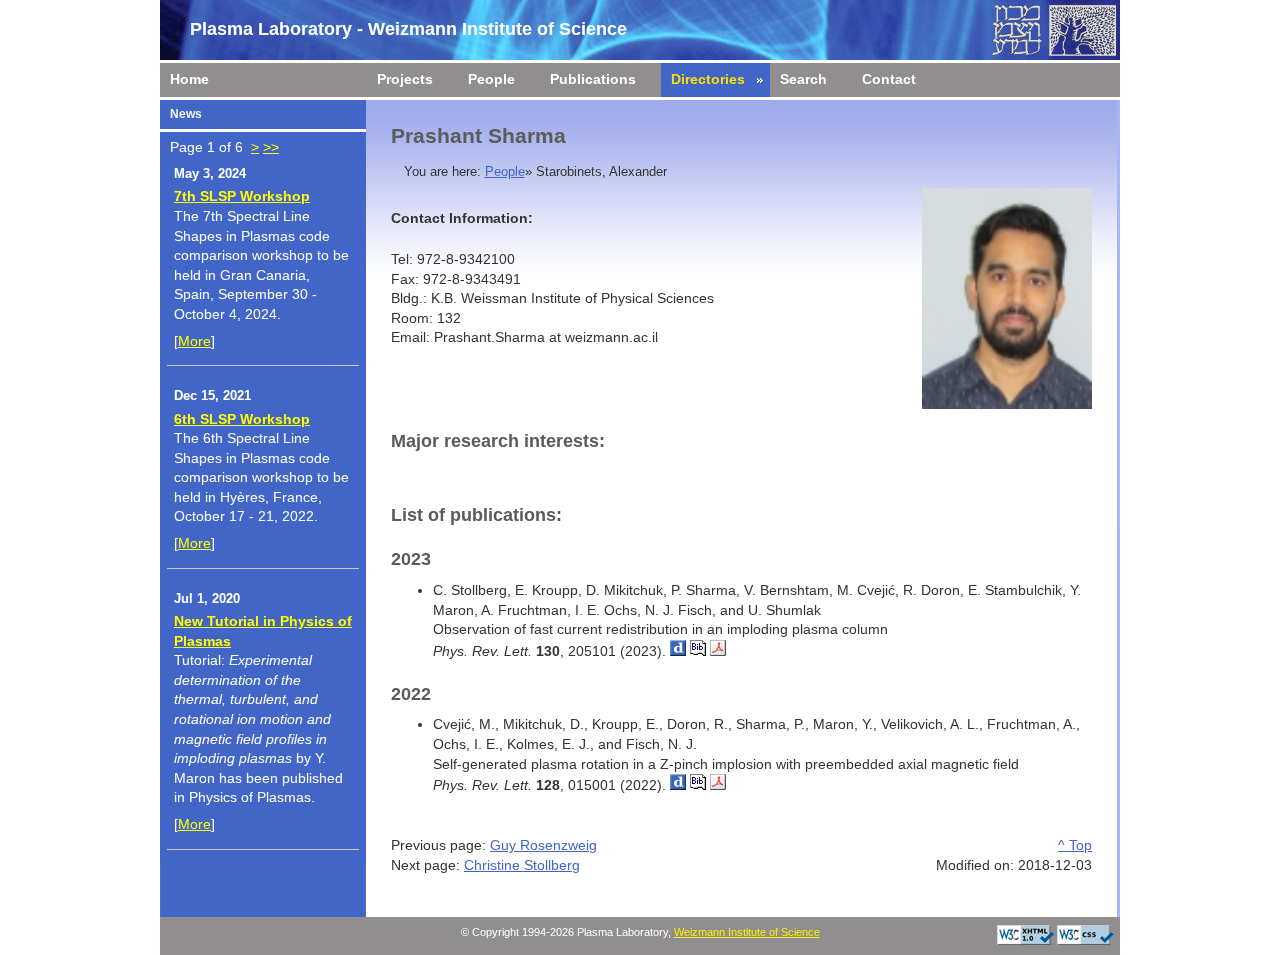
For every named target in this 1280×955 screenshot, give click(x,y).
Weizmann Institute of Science (747, 932)
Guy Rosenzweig (543, 845)
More (194, 341)
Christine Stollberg (522, 865)
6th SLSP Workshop (242, 419)
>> (271, 147)
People (505, 172)
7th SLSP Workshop (242, 196)
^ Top (1075, 845)
